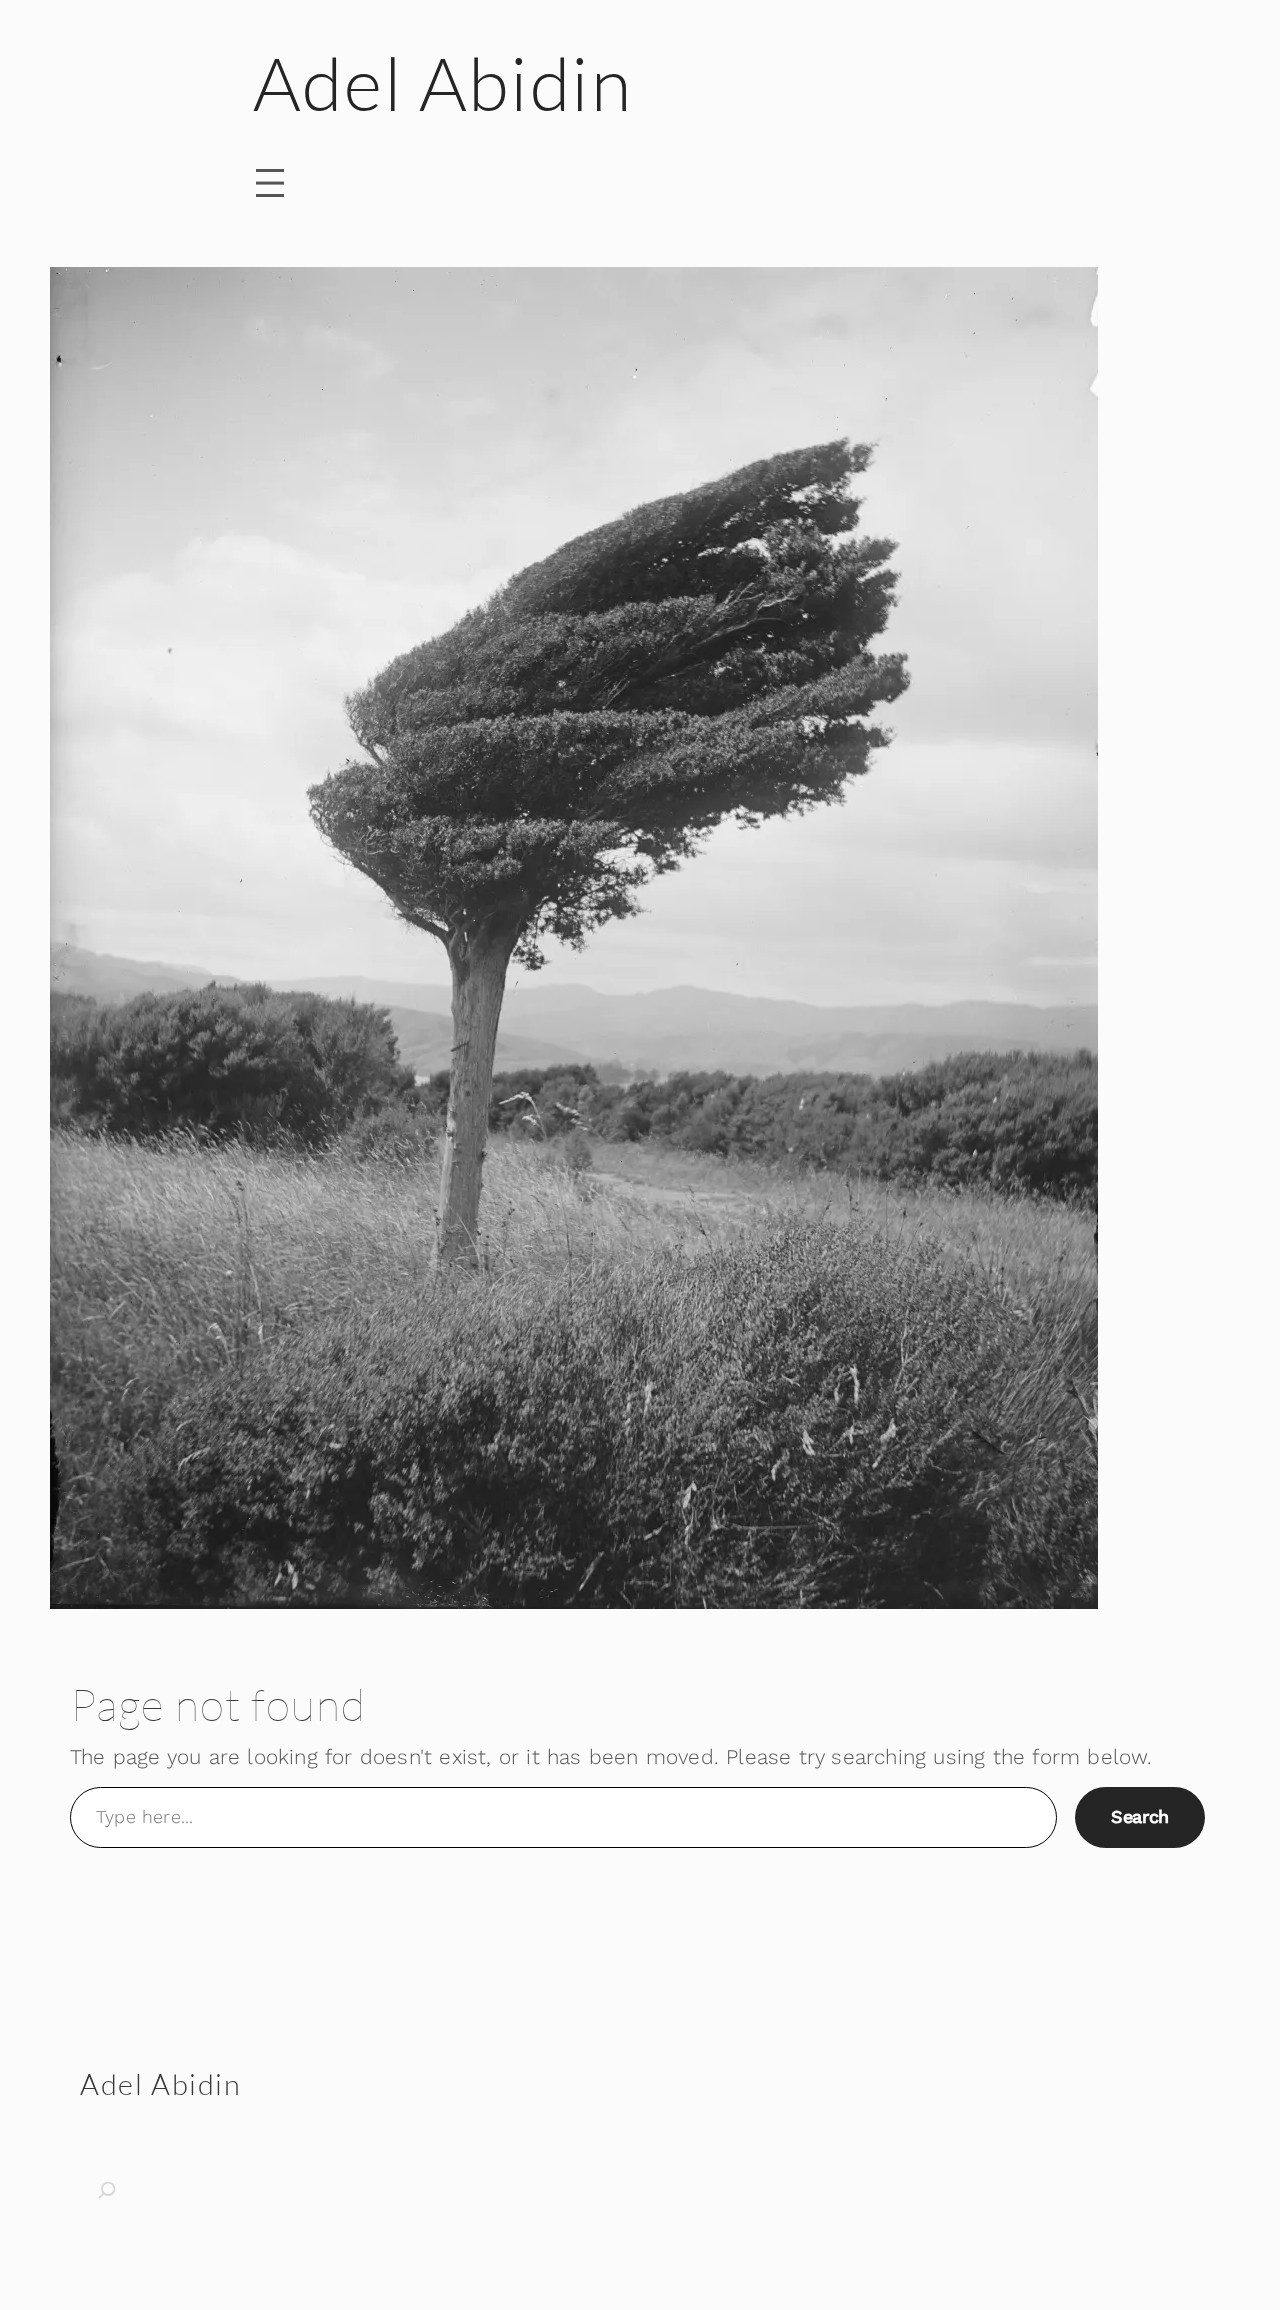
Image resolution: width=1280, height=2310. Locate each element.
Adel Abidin (443, 82)
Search (1140, 1816)
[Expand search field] (130, 2190)
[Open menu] (270, 183)
